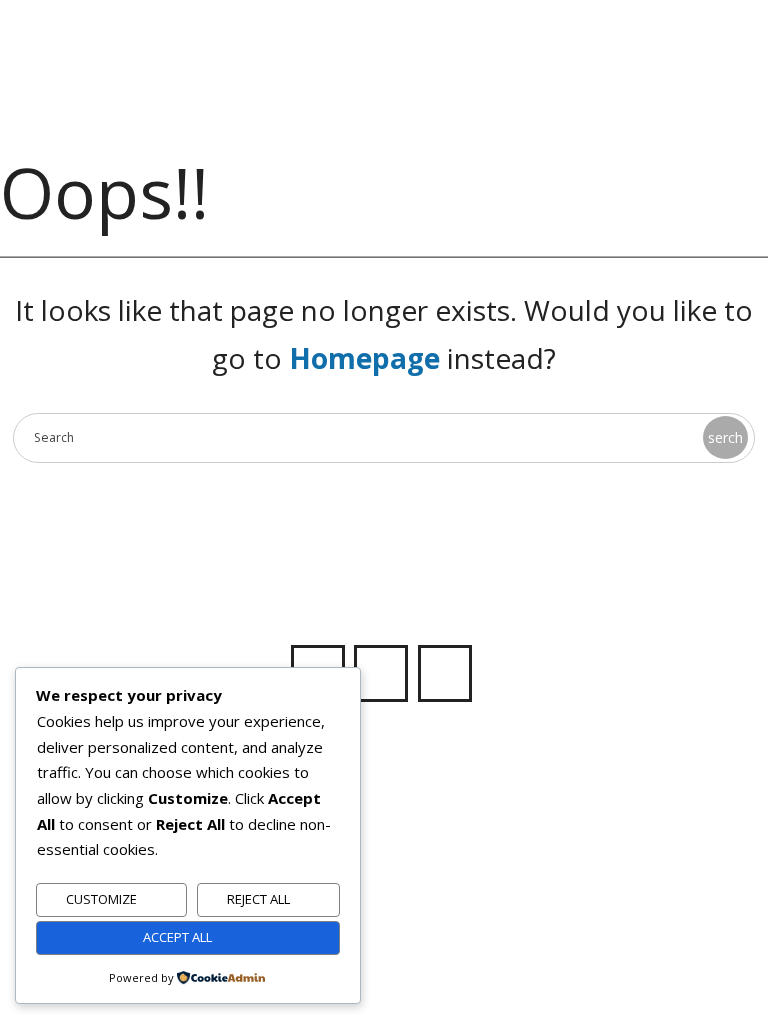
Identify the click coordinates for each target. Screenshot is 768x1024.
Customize (101, 899)
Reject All (258, 899)
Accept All (177, 937)
